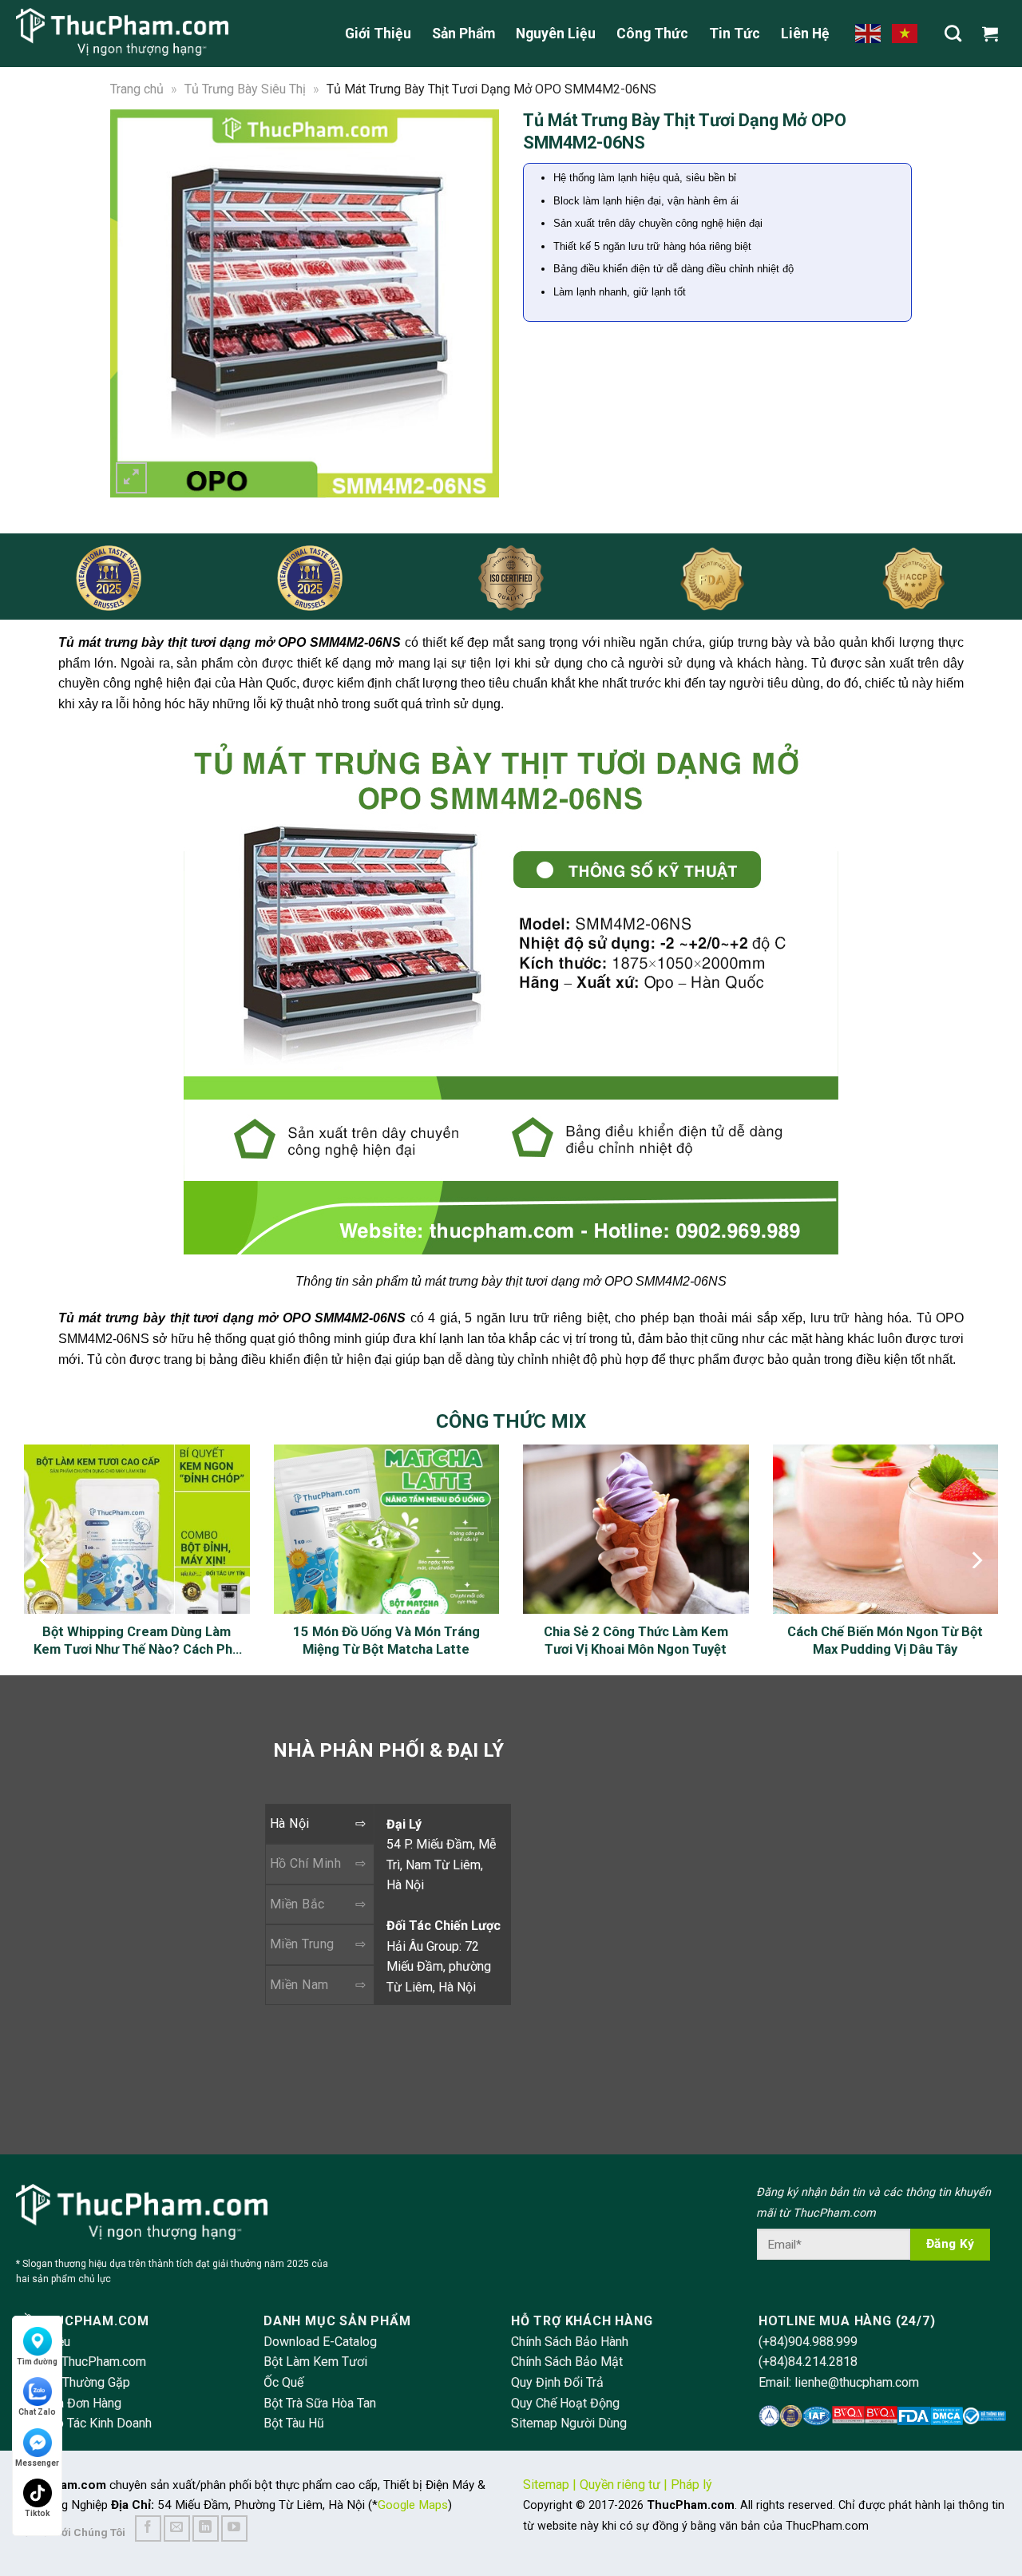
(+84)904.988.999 (808, 2342)
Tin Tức (735, 34)
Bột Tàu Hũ (294, 2423)
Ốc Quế (283, 2382)
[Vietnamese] (905, 33)
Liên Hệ (805, 34)
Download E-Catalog (320, 2342)
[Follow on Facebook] (148, 2528)
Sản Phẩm (463, 34)
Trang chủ (137, 89)
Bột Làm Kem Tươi (315, 2362)
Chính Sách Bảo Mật (567, 2362)
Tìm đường (37, 2362)
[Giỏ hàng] (994, 34)
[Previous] (133, 303)
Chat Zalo (37, 2412)
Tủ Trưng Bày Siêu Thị (245, 89)
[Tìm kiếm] (953, 33)
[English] (869, 33)
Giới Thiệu (378, 34)
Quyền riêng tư (620, 2485)
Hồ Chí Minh (305, 1863)
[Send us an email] (177, 2528)
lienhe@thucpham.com (857, 2382)
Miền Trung (302, 1944)
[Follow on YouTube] (234, 2528)
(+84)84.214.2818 (808, 2362)
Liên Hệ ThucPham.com (81, 2362)
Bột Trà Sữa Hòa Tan (320, 2403)
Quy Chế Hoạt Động (565, 2403)
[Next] (477, 303)
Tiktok (38, 2513)
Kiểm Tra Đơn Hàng (69, 2403)
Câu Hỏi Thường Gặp (73, 2382)
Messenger (37, 2463)
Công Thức (652, 34)
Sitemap (546, 2485)
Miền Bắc (297, 1904)
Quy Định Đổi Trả (557, 2382)
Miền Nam (299, 1985)
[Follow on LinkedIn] (206, 2528)
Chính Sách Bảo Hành (570, 2342)
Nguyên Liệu (556, 34)
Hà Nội (290, 1823)
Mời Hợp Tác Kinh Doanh (84, 2423)
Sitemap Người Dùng (569, 2423)
